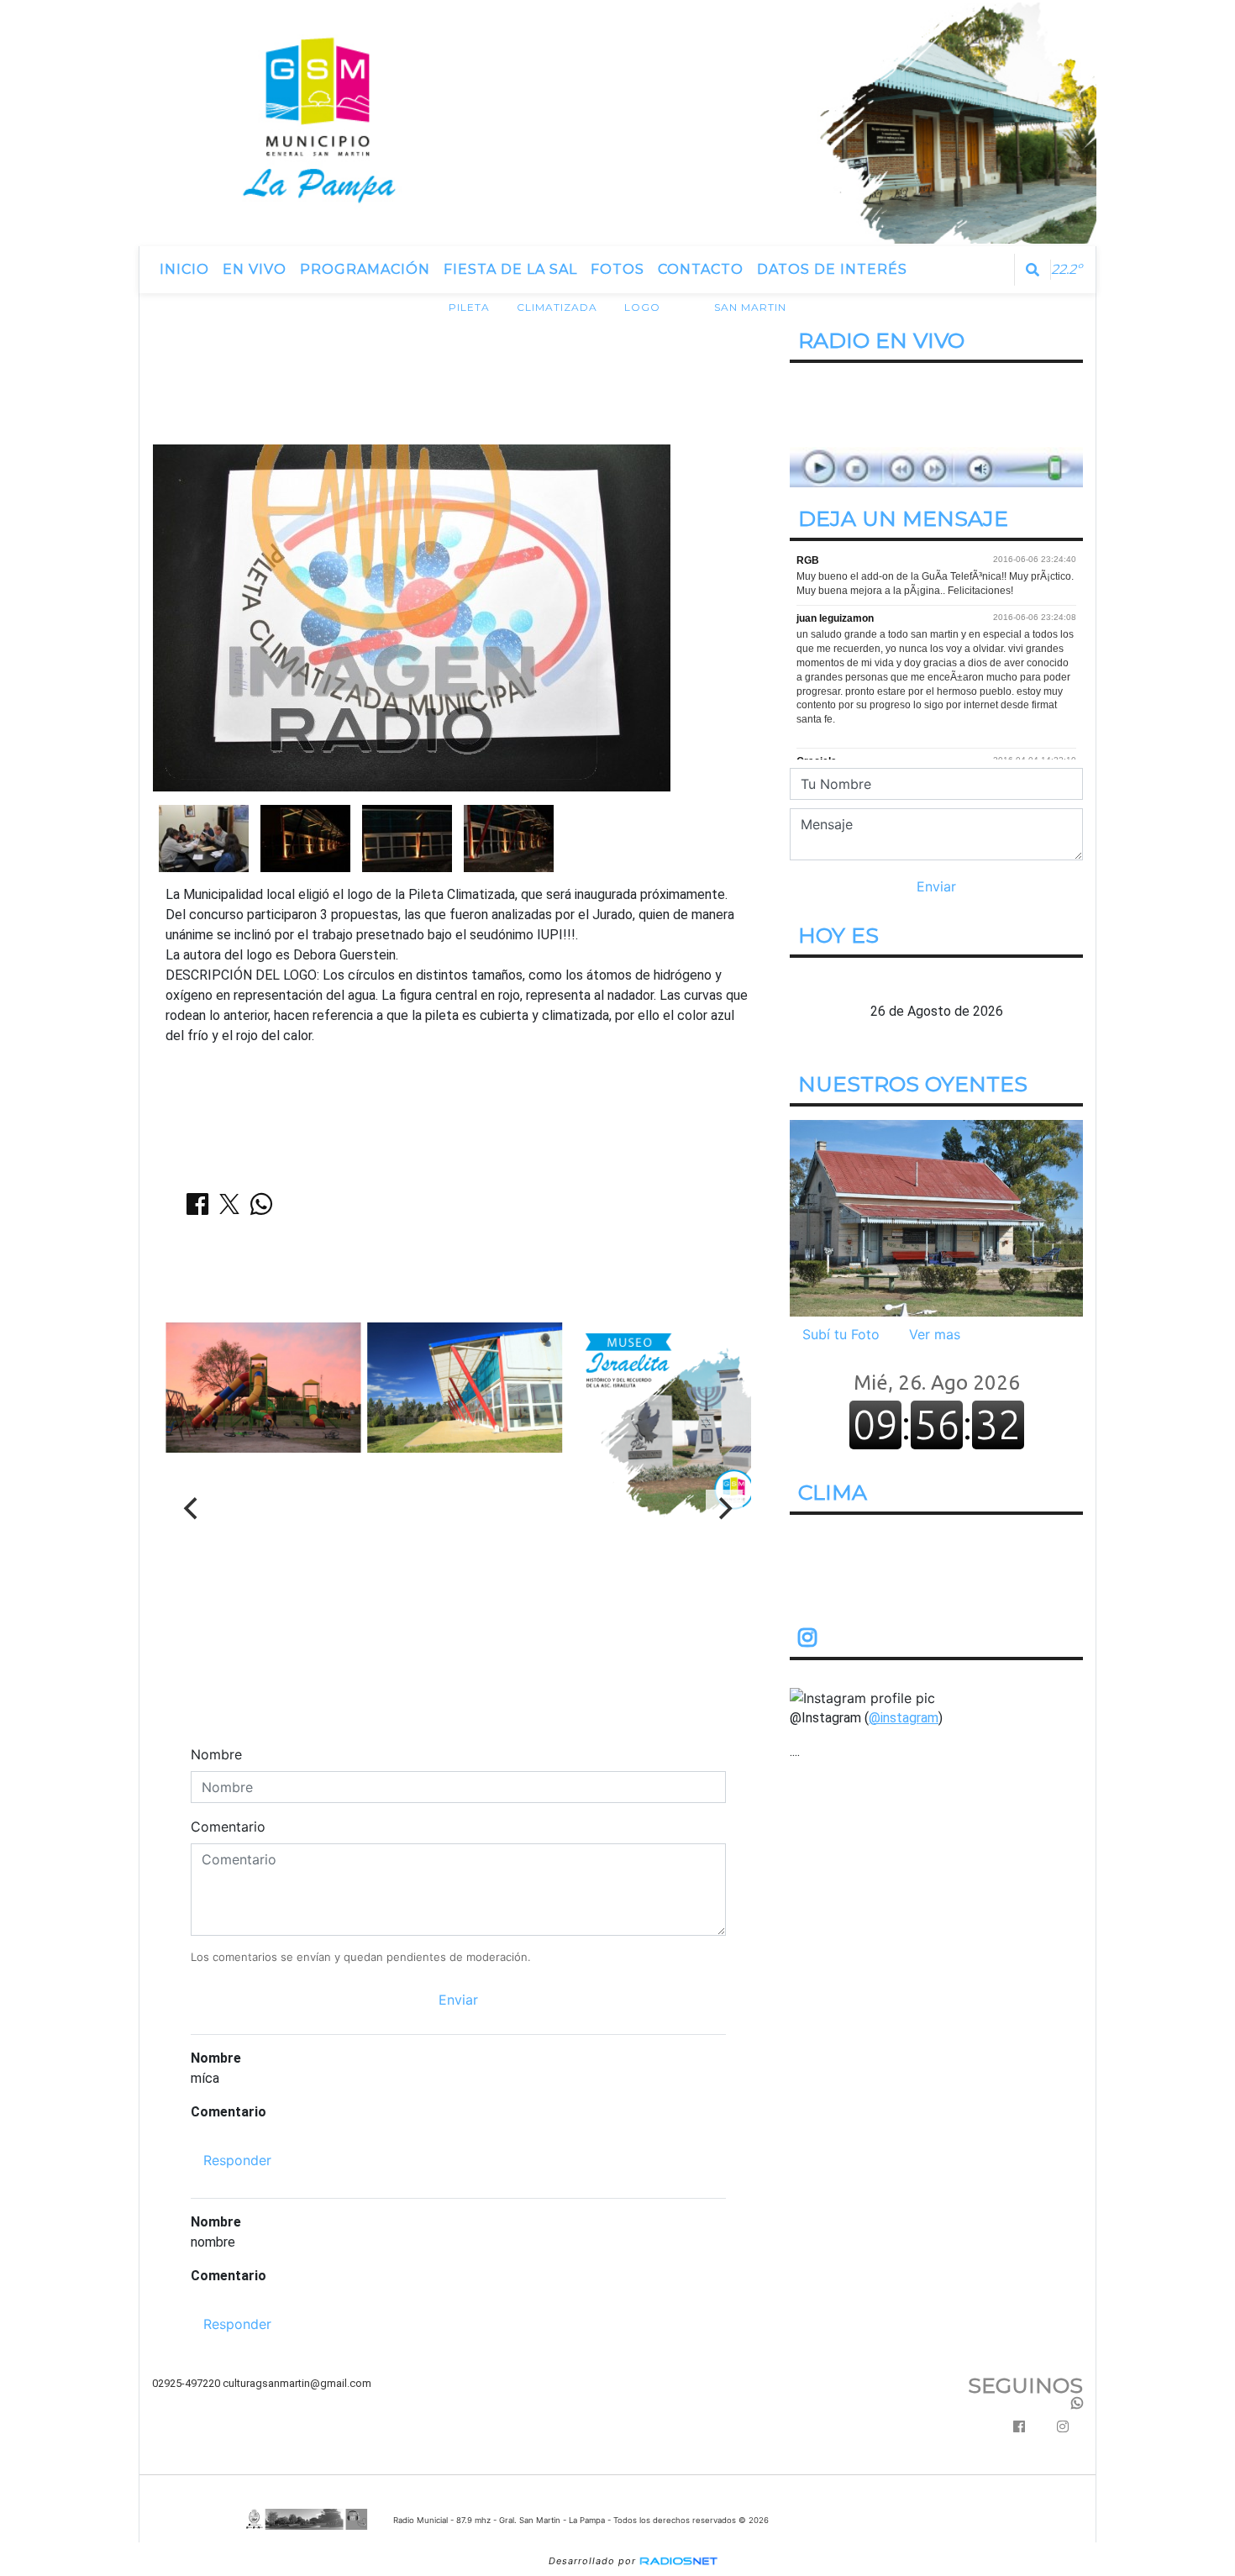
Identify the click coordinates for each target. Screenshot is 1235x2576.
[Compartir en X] (229, 1209)
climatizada (557, 307)
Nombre (216, 1754)
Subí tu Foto (841, 1334)
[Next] (724, 1508)
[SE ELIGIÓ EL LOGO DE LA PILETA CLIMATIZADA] (204, 837)
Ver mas (935, 1334)
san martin (750, 307)
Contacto (701, 269)
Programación (365, 269)
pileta (469, 307)
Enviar (458, 2000)
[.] (936, 1217)
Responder (237, 2160)
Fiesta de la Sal (510, 269)
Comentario (228, 1827)
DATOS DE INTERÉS (832, 269)
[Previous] (192, 1508)
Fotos (617, 269)
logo (642, 307)
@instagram (904, 1718)
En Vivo (255, 269)
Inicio (184, 269)
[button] (1033, 270)
